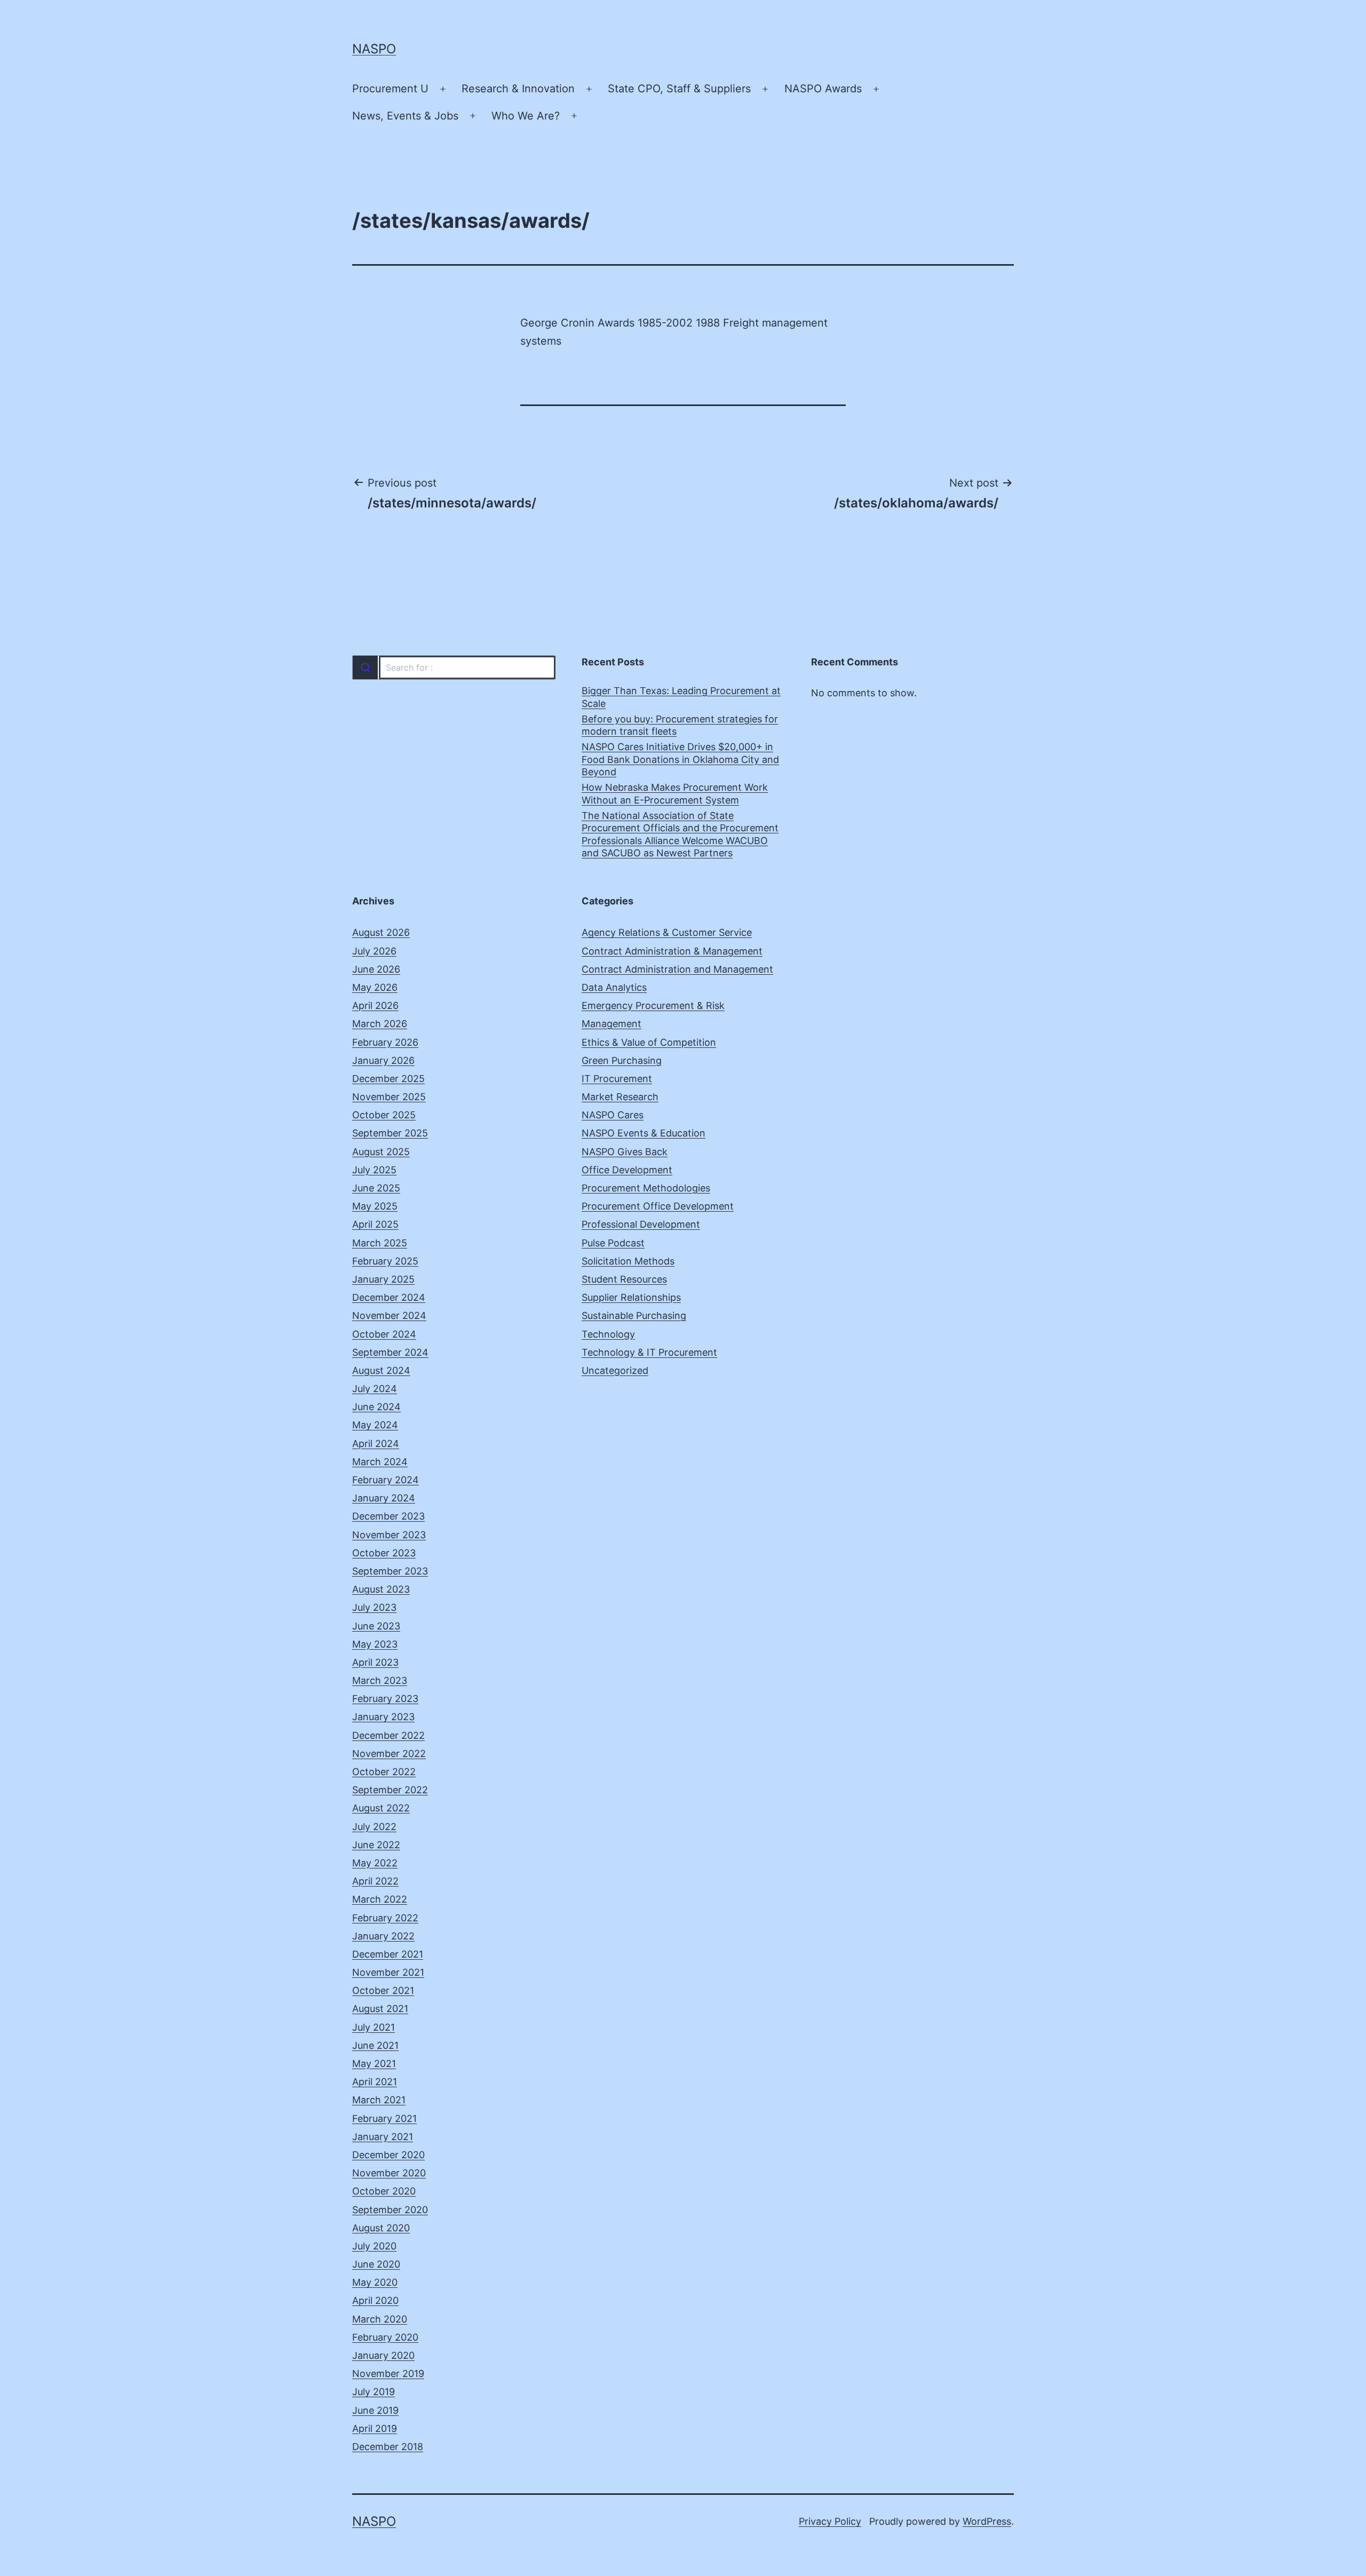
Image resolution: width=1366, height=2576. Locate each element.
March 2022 (380, 1899)
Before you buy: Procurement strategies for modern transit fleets (680, 725)
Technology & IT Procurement (649, 1352)
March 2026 (380, 1024)
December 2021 (388, 1954)
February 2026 (385, 1042)
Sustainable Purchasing (634, 1315)
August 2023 (381, 1589)
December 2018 (388, 2447)
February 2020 (385, 2337)
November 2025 (389, 1097)
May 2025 (375, 1206)
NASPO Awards (823, 89)
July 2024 (375, 1389)
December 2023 (388, 1516)
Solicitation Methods (628, 1261)
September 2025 (390, 1133)
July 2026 (374, 951)
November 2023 (389, 1535)
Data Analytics (614, 987)
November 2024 (389, 1315)
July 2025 (374, 1170)
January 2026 (383, 1060)
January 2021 (383, 2137)
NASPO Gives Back (625, 1152)
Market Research (620, 1097)
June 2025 (376, 1188)
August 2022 (381, 1808)
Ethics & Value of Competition (649, 1042)
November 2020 (389, 2173)
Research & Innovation (518, 89)
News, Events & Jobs (405, 116)
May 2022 (375, 1863)
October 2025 (384, 1115)
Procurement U (390, 89)
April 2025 (375, 1224)
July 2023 (374, 1607)
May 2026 (375, 987)
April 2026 (375, 1005)
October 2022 (384, 1772)
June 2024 (376, 1407)
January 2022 (383, 1936)
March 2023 (380, 1680)
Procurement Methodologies (646, 1188)
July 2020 (374, 2246)
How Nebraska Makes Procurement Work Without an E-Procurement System (675, 793)
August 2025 (381, 1152)
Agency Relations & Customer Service (667, 932)
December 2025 (388, 1079)
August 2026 (381, 932)
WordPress (987, 2521)
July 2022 (374, 1827)
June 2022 (376, 1845)
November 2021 (388, 1972)
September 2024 (390, 1352)
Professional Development (641, 1224)
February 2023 (385, 1699)
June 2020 (376, 2264)
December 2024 (389, 1297)
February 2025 (385, 1261)
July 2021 (374, 2027)
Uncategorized (615, 1370)
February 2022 (385, 1918)
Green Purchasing (622, 1060)
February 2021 (384, 2118)
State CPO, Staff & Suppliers (679, 89)
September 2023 (390, 1571)
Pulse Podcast (613, 1243)
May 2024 (375, 1425)
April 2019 (375, 2428)
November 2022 (389, 1754)
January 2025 (383, 1279)
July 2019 (374, 2392)
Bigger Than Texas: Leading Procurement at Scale (681, 697)
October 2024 (384, 1334)
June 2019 (375, 2410)
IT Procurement (617, 1079)
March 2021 (379, 2100)
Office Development (627, 1170)
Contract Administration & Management (672, 951)
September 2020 (390, 2210)
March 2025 (380, 1243)
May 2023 (375, 1644)
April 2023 (375, 1662)
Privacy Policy (830, 2521)
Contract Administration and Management (677, 969)
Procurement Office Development (658, 1206)
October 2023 (384, 1553)
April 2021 (375, 2082)
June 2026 (376, 969)
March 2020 (380, 2319)
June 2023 (376, 1626)
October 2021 (383, 1990)
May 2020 (375, 2282)
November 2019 (388, 2374)
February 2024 (386, 1480)
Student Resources (624, 1279)
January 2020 (383, 2355)
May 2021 (374, 2064)
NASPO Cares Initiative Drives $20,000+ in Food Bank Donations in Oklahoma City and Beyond (680, 759)
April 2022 (375, 1881)
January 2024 (384, 1498)
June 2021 (375, 2045)
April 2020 (375, 2300)
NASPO (374, 49)
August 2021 (380, 2009)
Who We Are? (526, 116)
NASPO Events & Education (644, 1133)
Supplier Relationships (631, 1297)
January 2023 (383, 1717)
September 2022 (390, 1790)
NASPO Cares (613, 1115)
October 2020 (384, 2191)
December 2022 (388, 1735)
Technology (608, 1334)
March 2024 (380, 1462)
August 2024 (381, 1370)
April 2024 (376, 1444)
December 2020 (388, 2155)
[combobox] (454, 667)
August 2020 (381, 2228)
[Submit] (365, 667)
